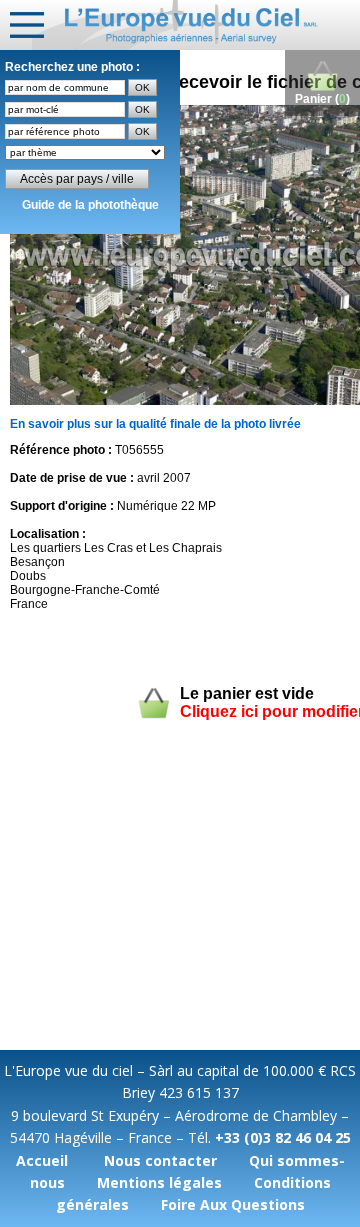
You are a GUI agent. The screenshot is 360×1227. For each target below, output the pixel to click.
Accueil (42, 1160)
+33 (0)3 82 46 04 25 (283, 1137)
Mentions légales (159, 1182)
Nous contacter (160, 1160)
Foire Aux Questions (233, 1204)
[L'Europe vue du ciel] (196, 25)
